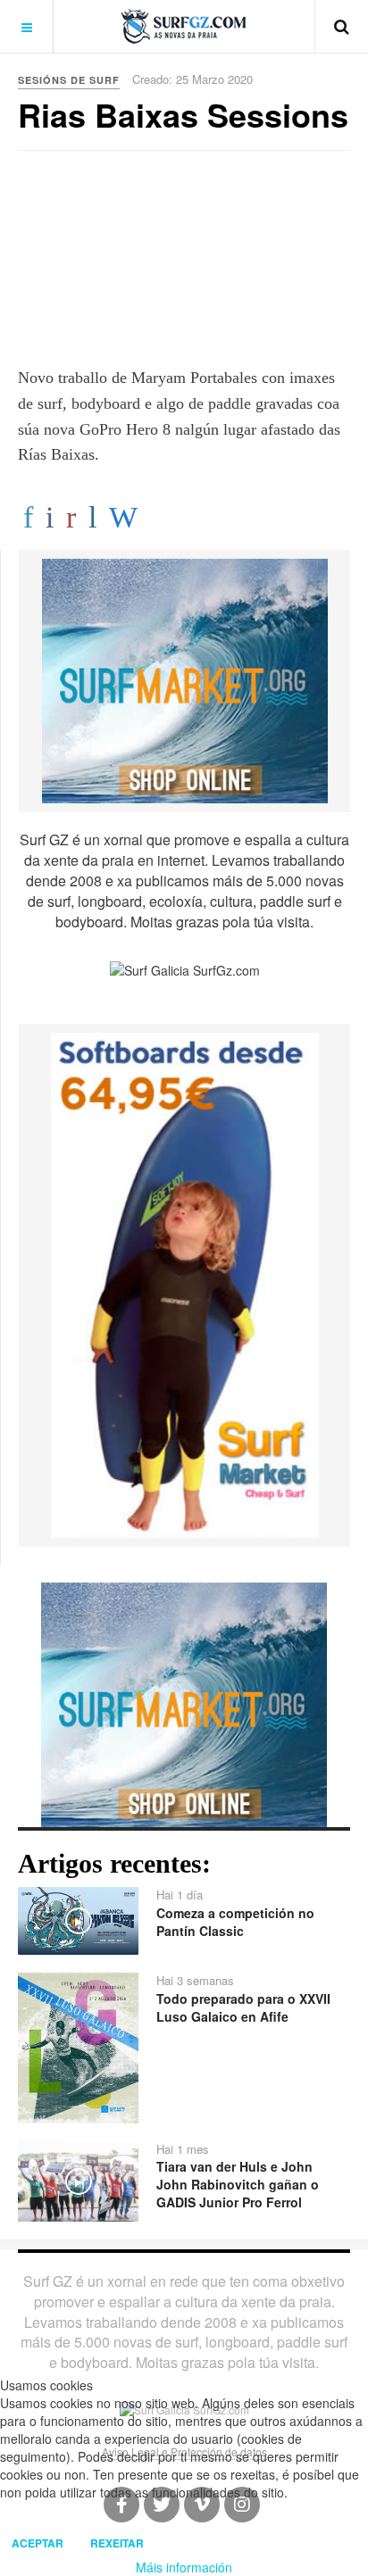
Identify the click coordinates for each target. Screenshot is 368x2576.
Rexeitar (117, 2543)
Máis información (184, 2567)
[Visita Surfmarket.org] (185, 679)
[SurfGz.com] (184, 26)
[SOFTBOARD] (185, 1284)
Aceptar (38, 2543)
